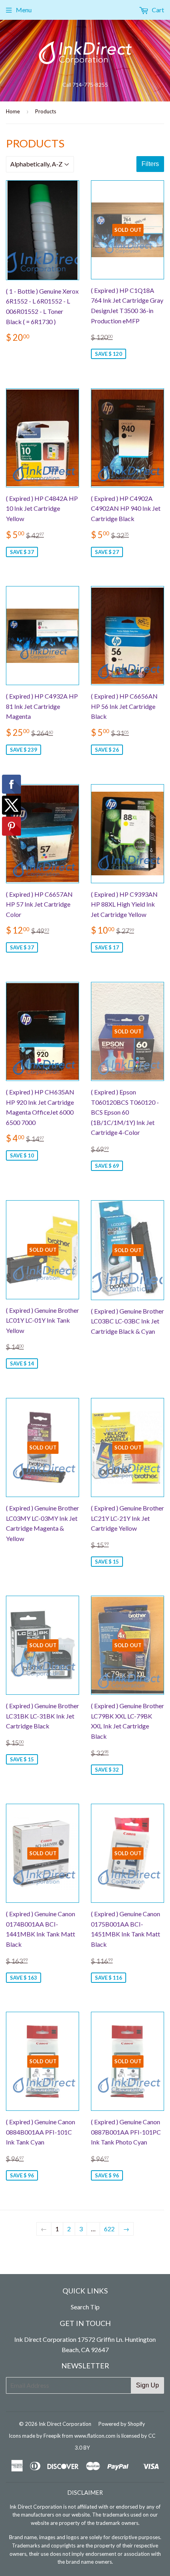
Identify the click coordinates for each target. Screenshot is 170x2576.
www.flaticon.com (95, 2436)
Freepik (52, 2436)
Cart (157, 10)
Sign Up (147, 2385)
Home (13, 111)
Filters (150, 164)
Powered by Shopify (122, 2424)
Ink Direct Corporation (65, 2424)
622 (109, 2229)
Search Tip (85, 2307)
